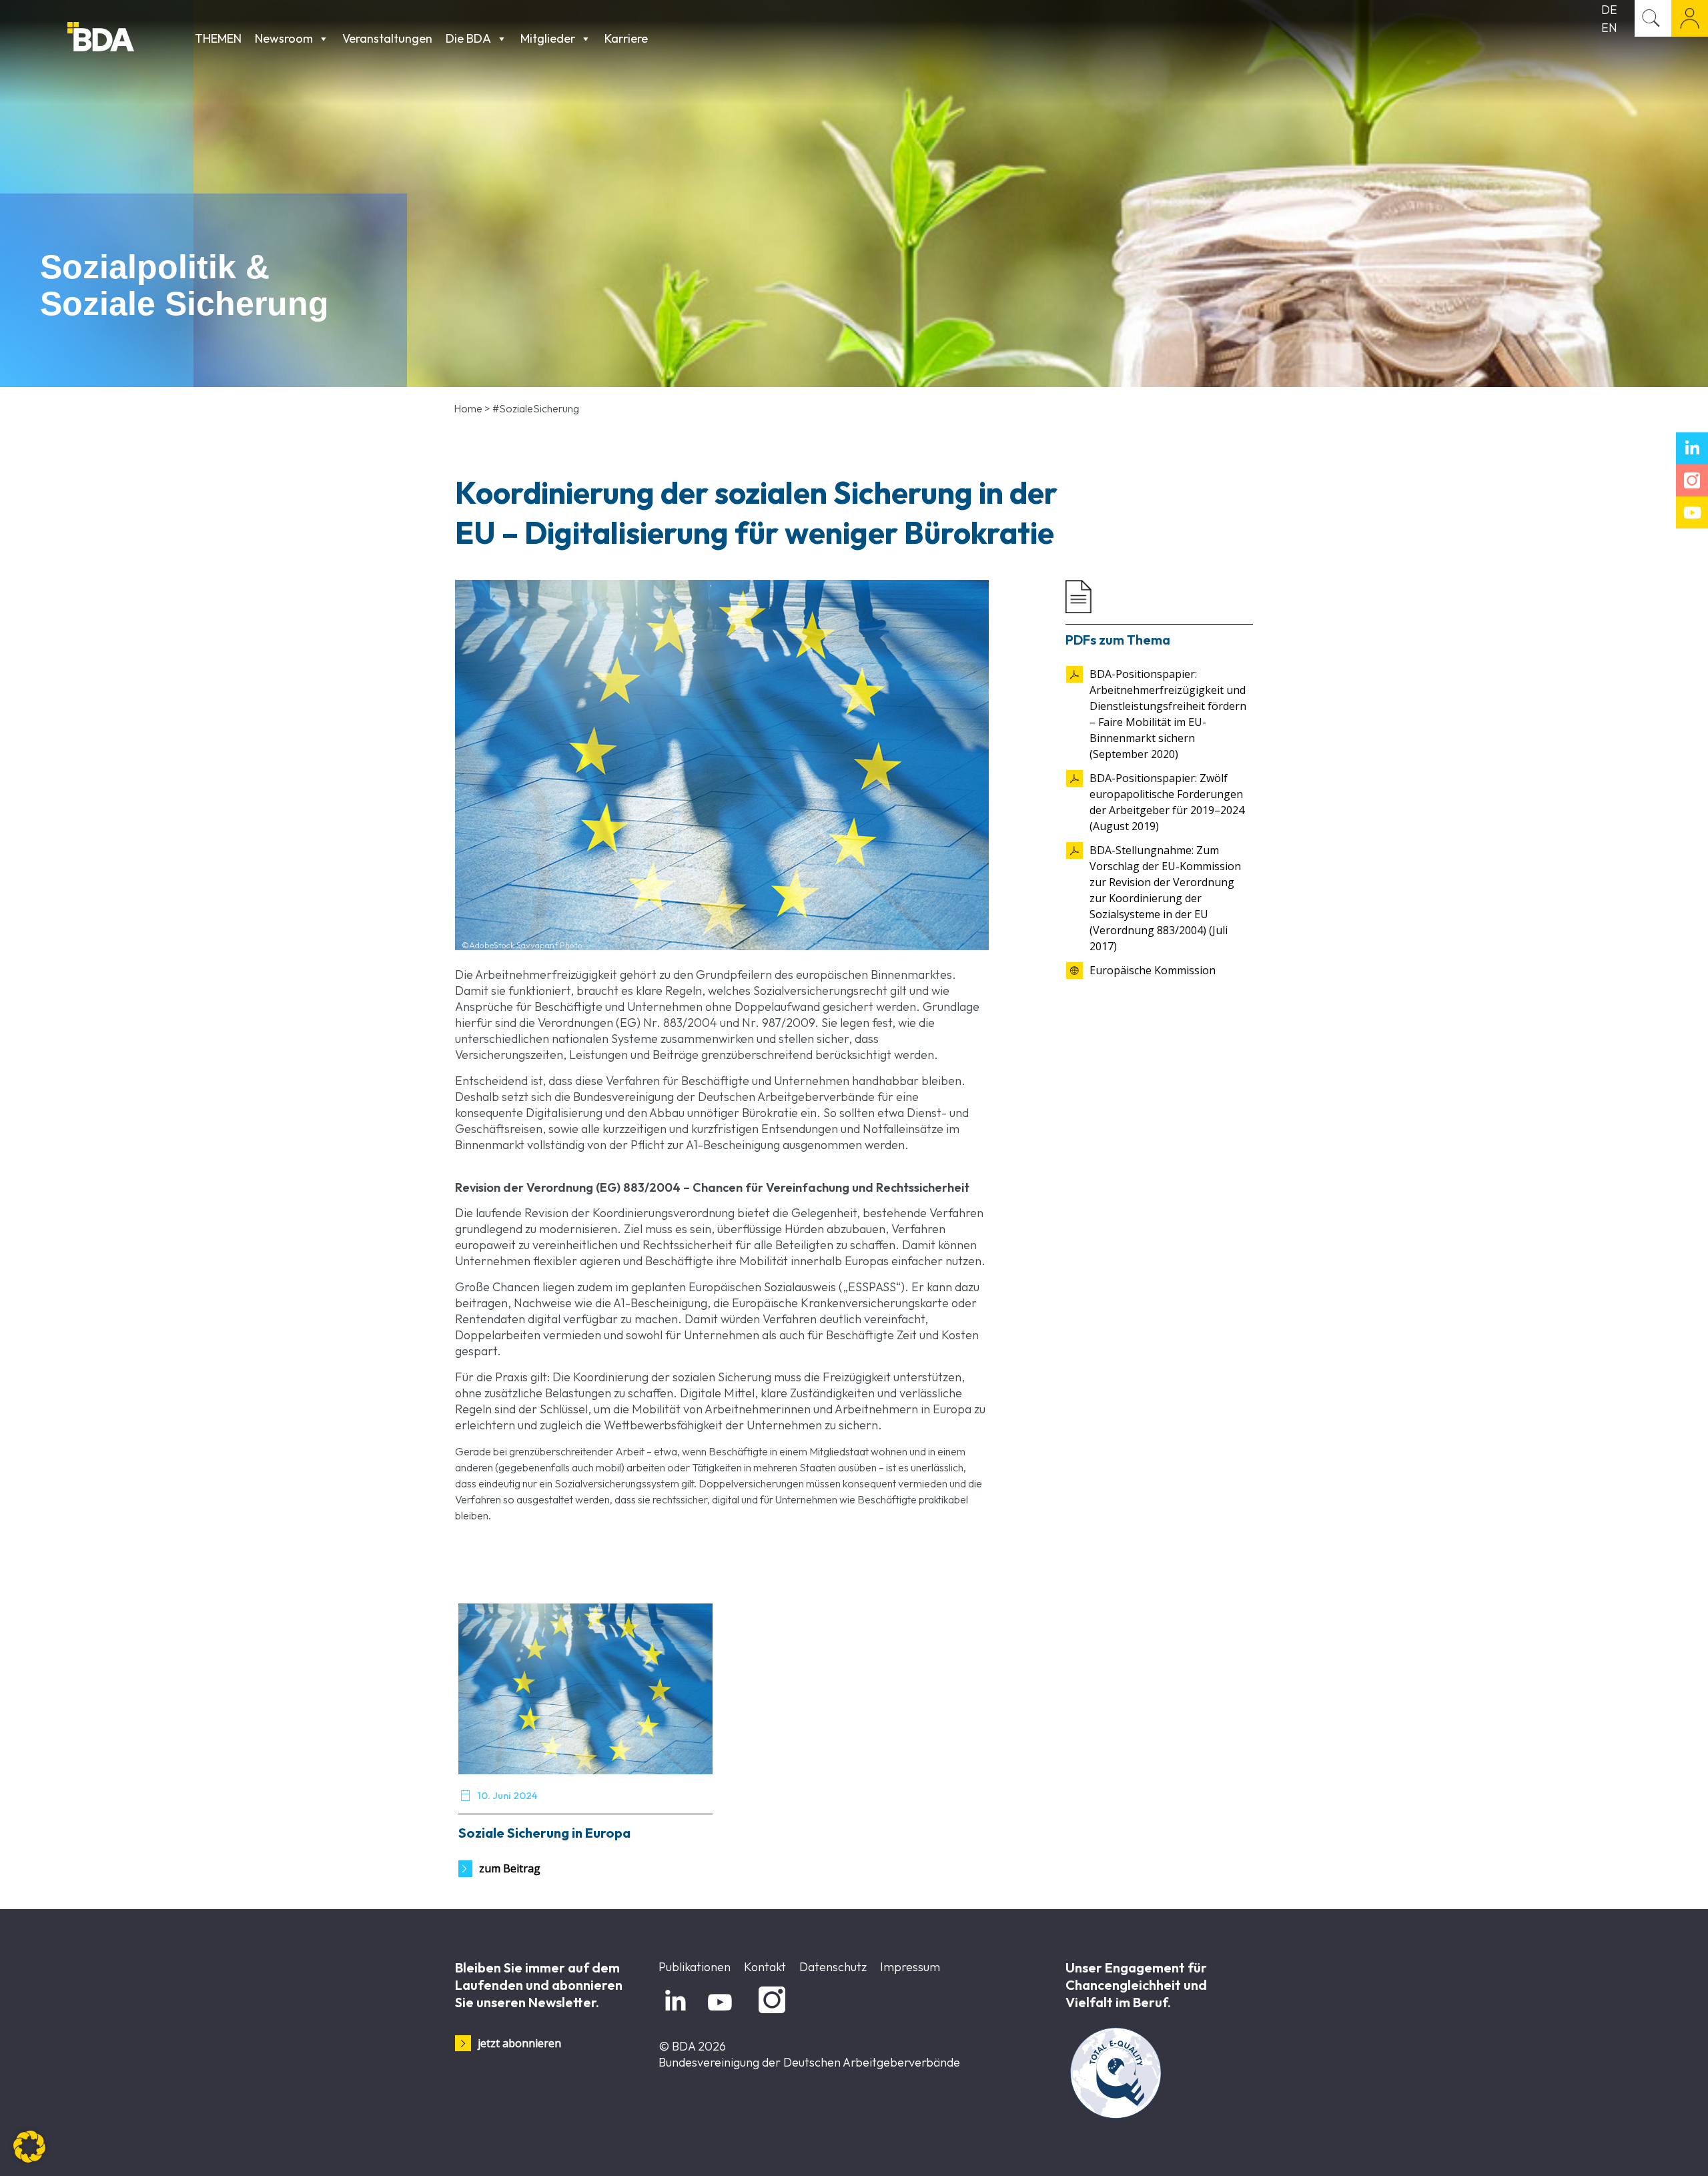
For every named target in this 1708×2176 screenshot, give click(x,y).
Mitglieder (548, 38)
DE (1609, 10)
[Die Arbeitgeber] (128, 38)
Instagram (770, 2014)
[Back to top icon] (1644, 2149)
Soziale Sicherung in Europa (544, 1833)
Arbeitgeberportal (1690, 18)
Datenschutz (833, 1967)
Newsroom (284, 38)
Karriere (626, 38)
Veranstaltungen (387, 38)
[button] (29, 2147)
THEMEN (218, 38)
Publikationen (695, 1967)
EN (1609, 28)
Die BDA (468, 38)
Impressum (910, 1967)
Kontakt (765, 1967)
